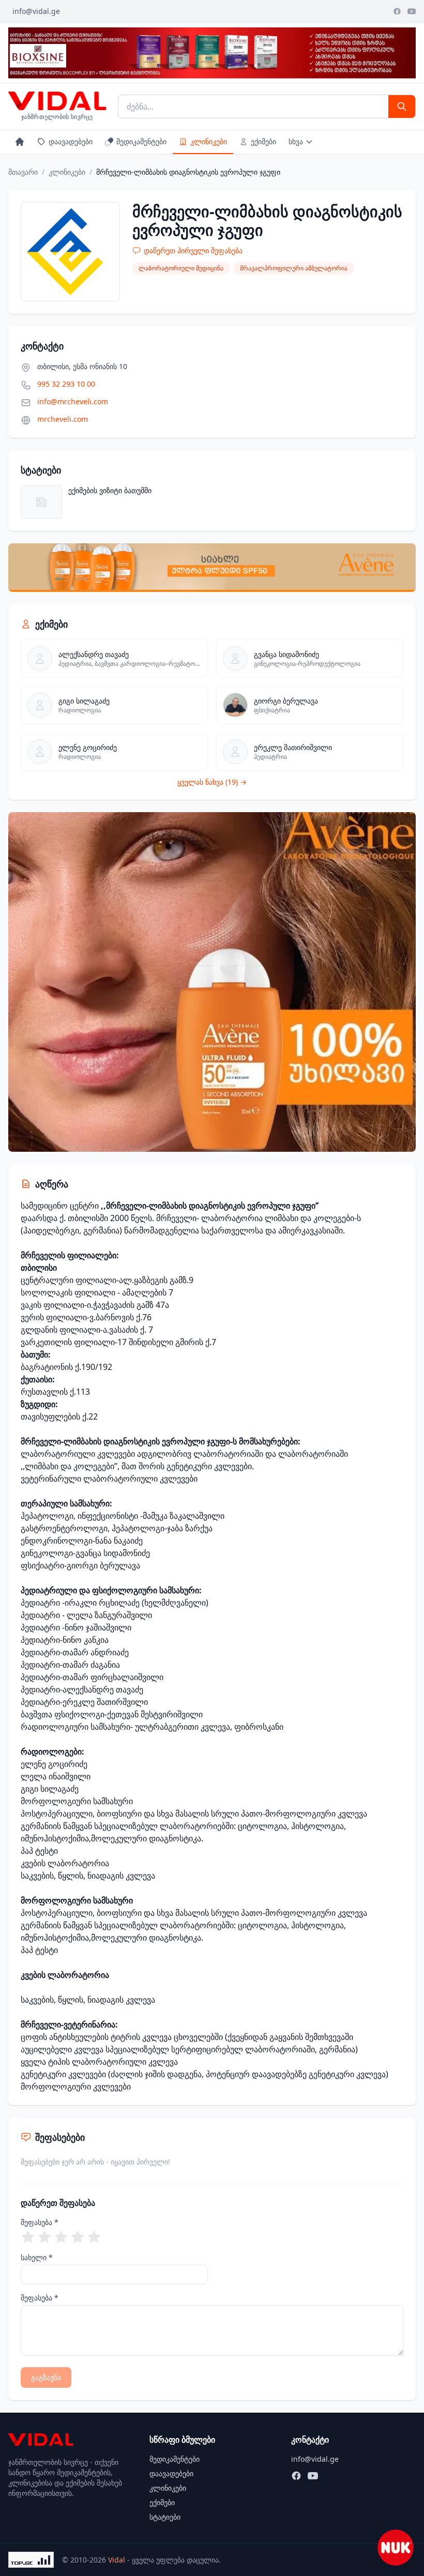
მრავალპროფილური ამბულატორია (294, 268)
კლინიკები (209, 141)
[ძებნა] (402, 106)
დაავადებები (71, 141)
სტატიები (165, 2517)
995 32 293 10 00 (66, 384)
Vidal (117, 2560)
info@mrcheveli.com (73, 401)
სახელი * (37, 2257)
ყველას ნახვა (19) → (212, 782)
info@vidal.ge (36, 11)
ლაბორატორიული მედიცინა (181, 268)
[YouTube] (412, 11)
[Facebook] (397, 11)
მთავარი (23, 172)
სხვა (296, 141)
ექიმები (263, 141)
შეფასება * (40, 2222)
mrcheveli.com (63, 419)
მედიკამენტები (141, 141)
